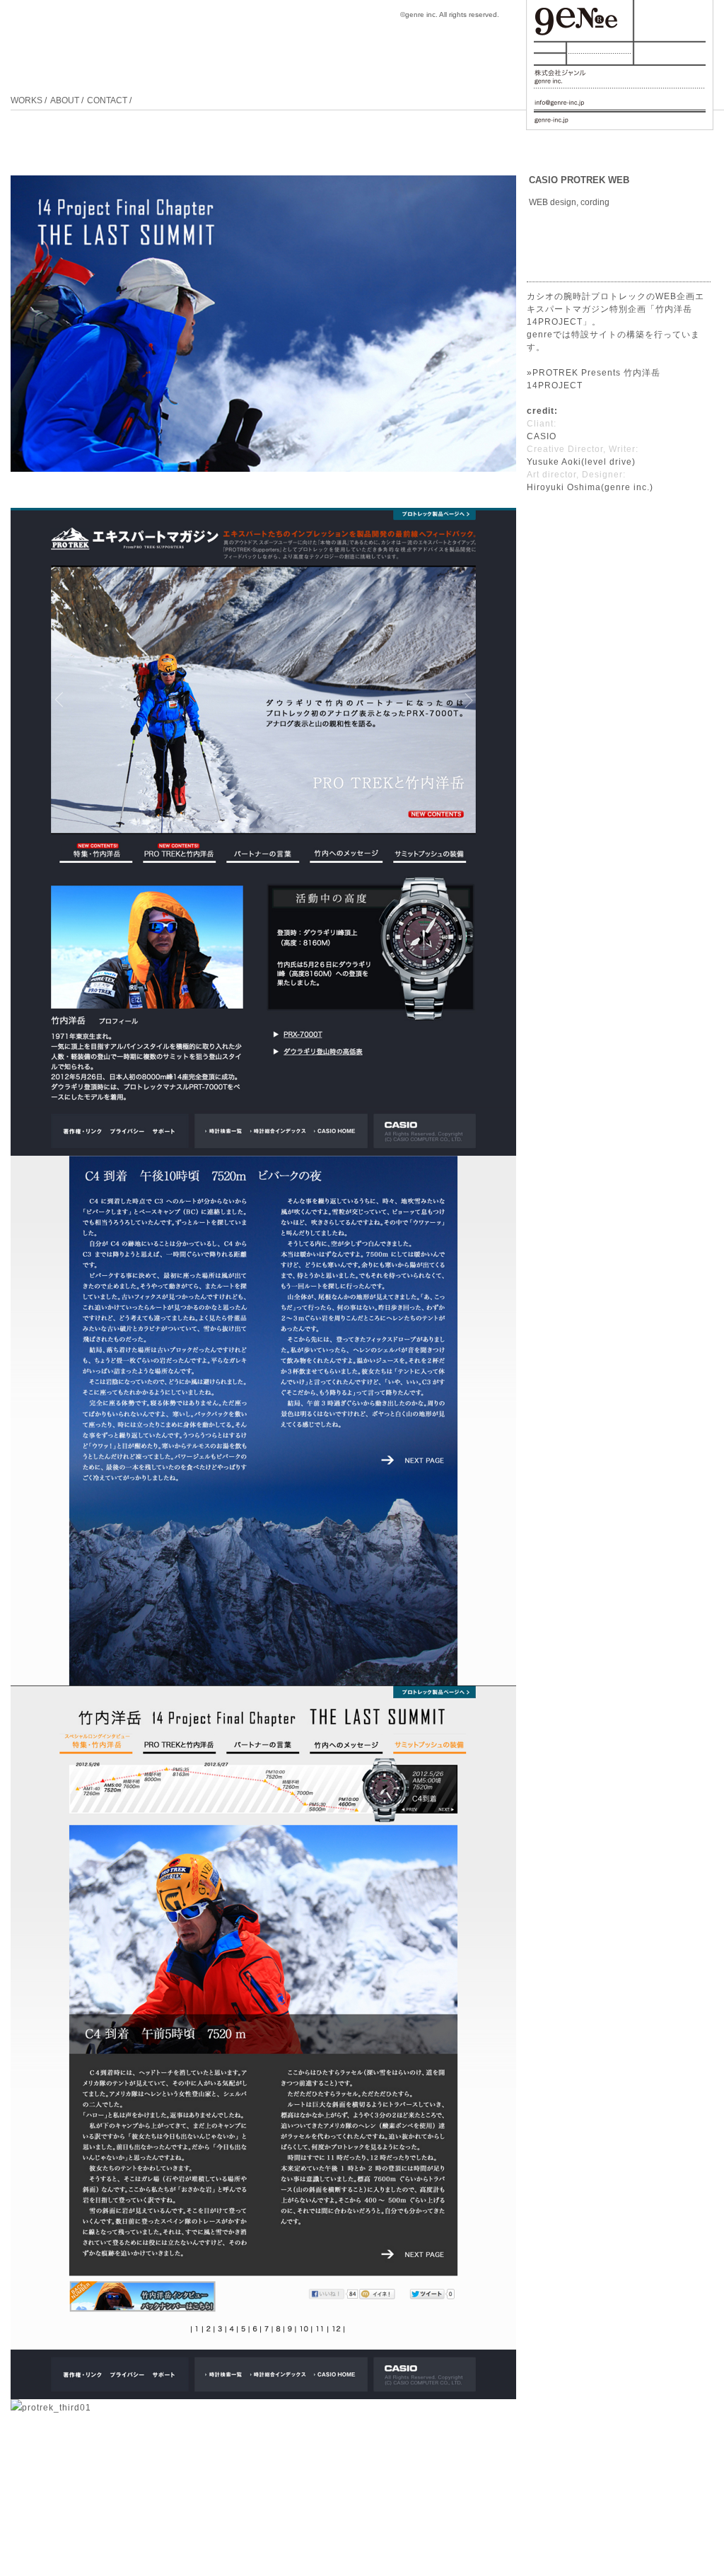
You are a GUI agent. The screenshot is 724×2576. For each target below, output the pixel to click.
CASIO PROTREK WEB (579, 180)
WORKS (27, 100)
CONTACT (107, 100)
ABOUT (65, 100)
